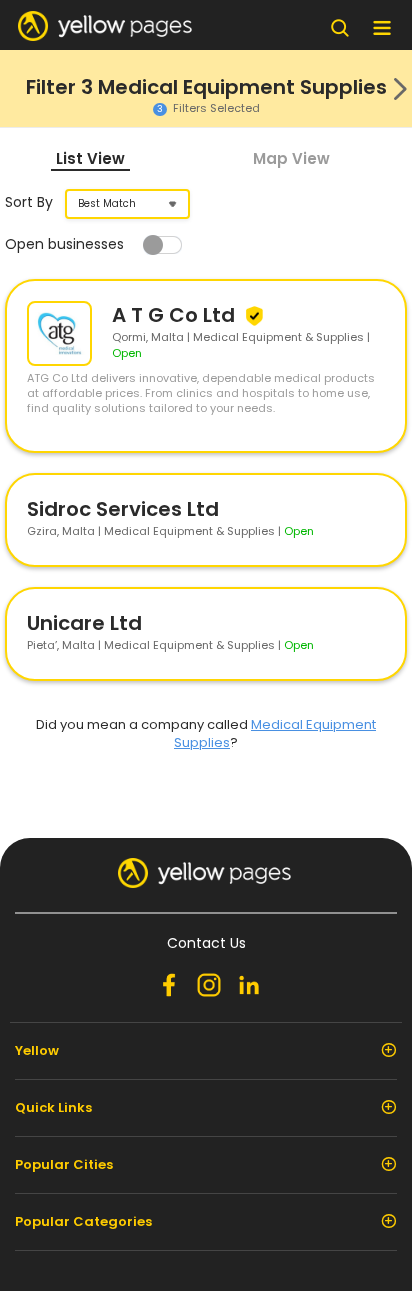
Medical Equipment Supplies (275, 733)
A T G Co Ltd (176, 315)
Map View (291, 158)
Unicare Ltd (84, 623)
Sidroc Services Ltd (123, 509)
